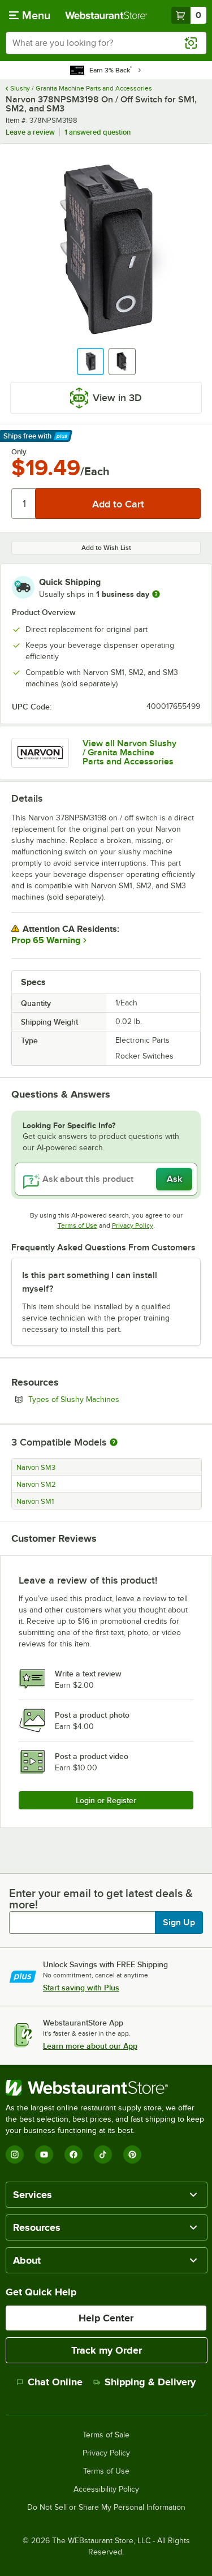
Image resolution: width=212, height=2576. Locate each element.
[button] (90, 362)
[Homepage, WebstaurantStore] (106, 15)
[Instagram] (15, 2154)
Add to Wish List (106, 548)
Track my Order (107, 2350)
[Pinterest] (132, 2154)
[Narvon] (40, 753)
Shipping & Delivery (150, 2382)
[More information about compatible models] (114, 1443)
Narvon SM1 (35, 1502)
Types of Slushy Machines (105, 1399)
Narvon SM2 (36, 1485)
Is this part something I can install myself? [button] (90, 1282)
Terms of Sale (106, 2435)
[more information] (156, 594)
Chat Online (55, 2382)
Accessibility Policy (106, 2489)
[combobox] (106, 43)
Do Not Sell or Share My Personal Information (106, 2508)
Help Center (106, 2318)
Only (19, 452)
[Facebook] (73, 2154)
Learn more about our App (90, 2046)
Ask (174, 1179)
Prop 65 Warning (46, 940)
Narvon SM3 (36, 1468)
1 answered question (98, 132)
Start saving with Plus (81, 1988)
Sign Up (179, 1923)
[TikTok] (103, 2154)
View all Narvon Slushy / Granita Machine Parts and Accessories (129, 752)
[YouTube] (44, 2154)
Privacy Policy (133, 1225)
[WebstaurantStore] (106, 2088)
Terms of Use (77, 1225)
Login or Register (106, 1800)
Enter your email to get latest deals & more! (101, 1899)
